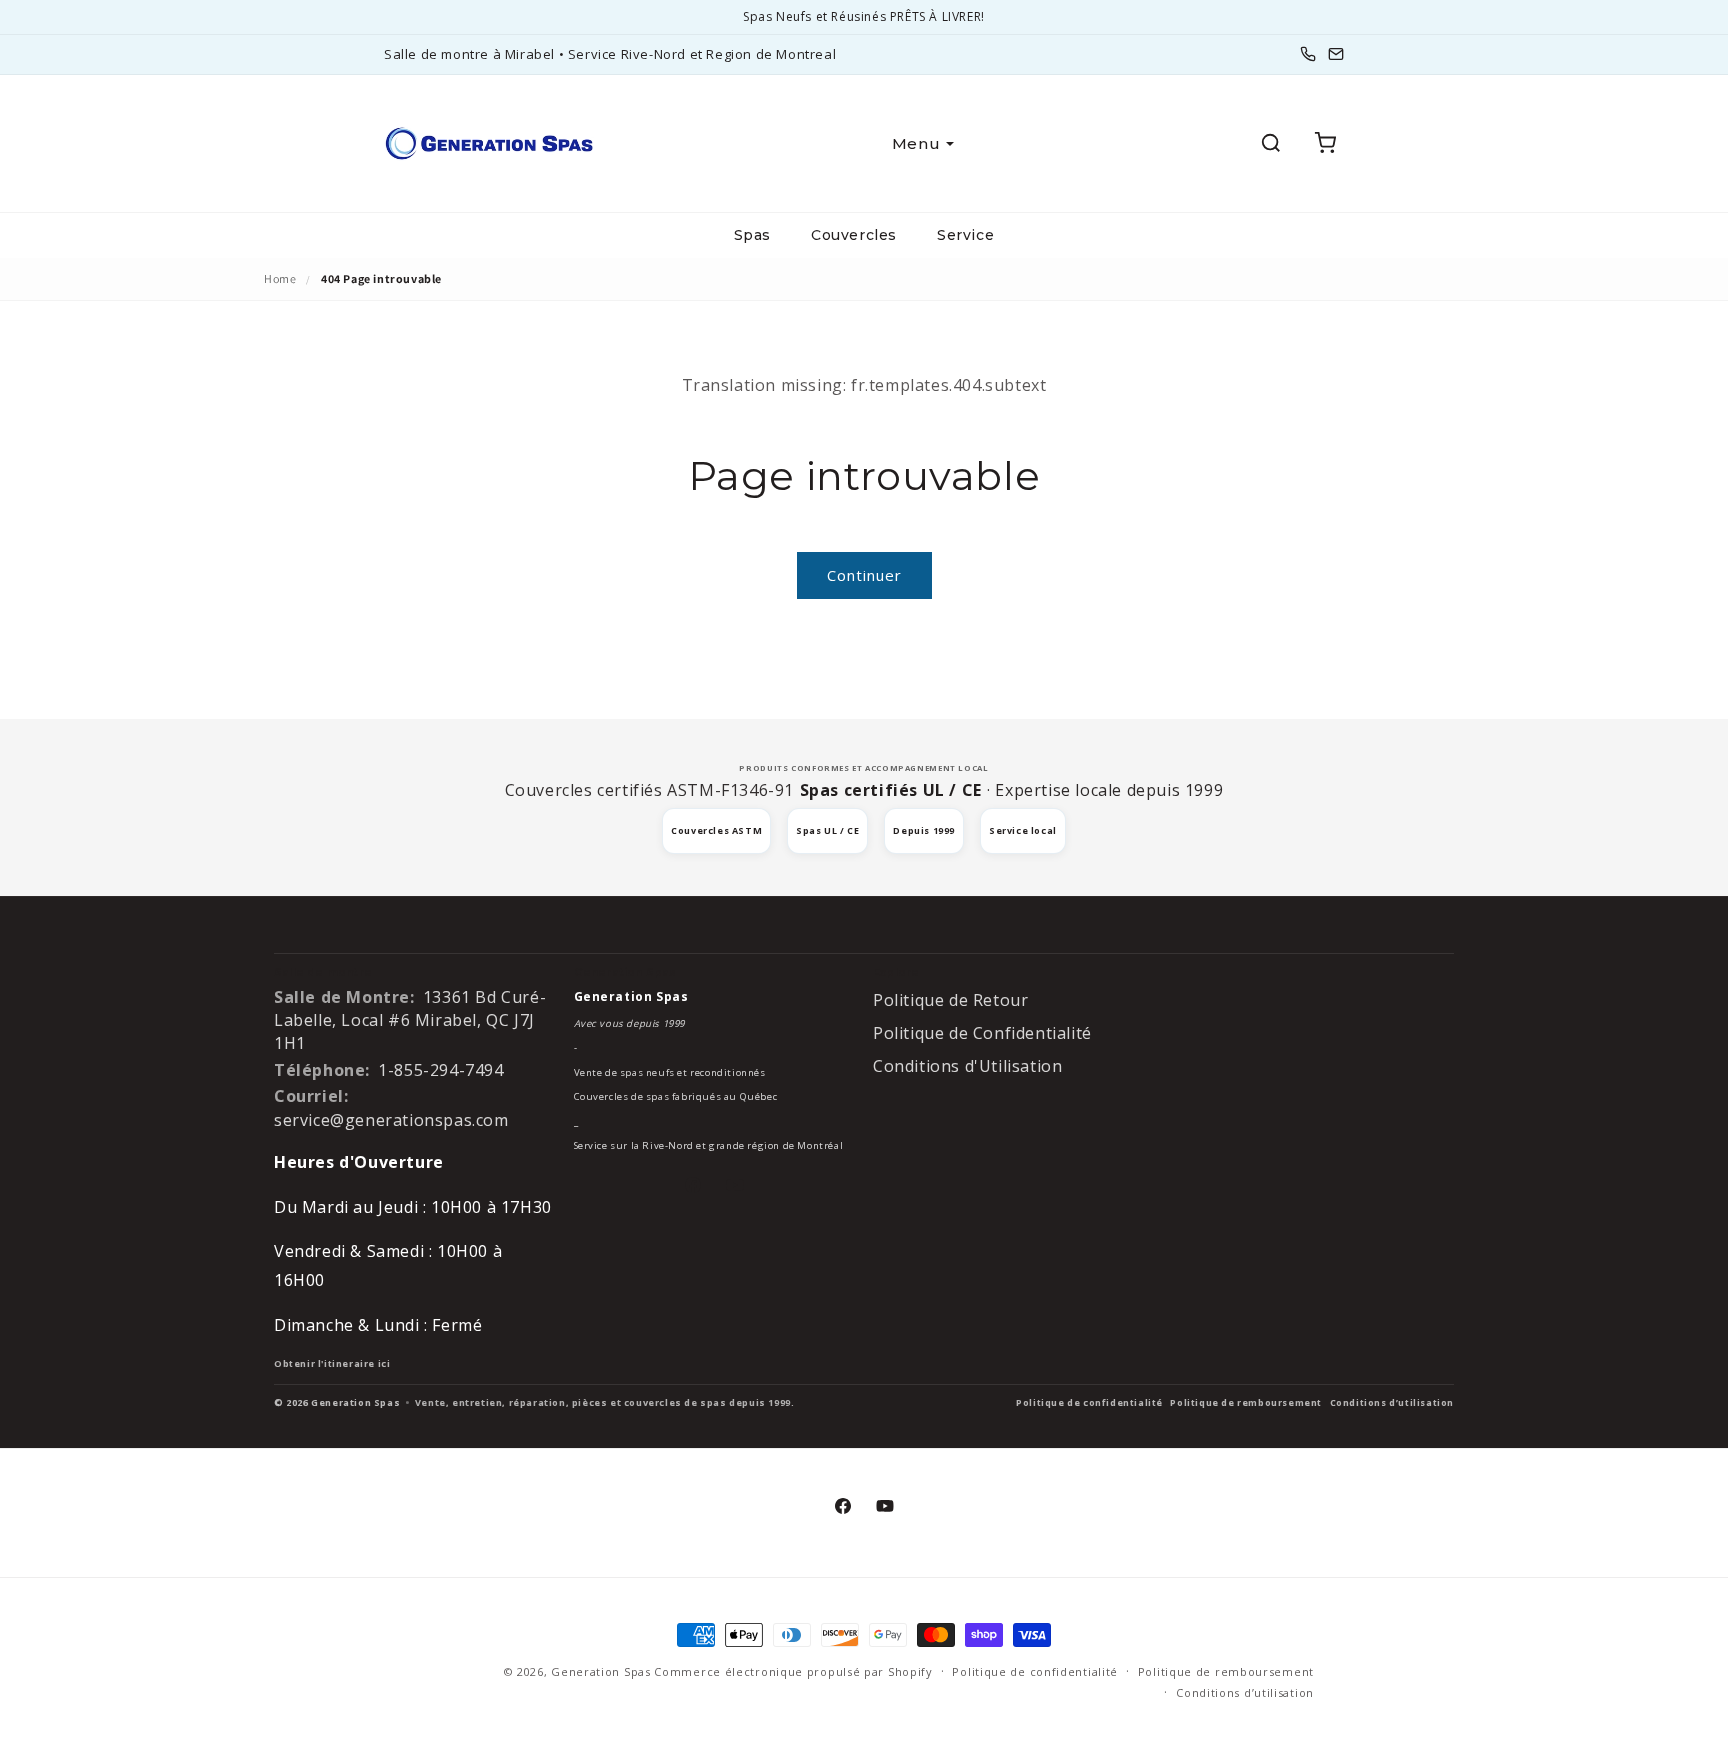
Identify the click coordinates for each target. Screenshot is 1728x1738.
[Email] (1336, 54)
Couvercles (854, 235)
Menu (916, 143)
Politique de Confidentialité (982, 1033)
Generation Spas (601, 1671)
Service (965, 235)
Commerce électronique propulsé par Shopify (793, 1671)
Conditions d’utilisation (1392, 1402)
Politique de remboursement (1246, 1402)
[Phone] (1308, 54)
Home (280, 278)
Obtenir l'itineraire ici (332, 1363)
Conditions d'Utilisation (967, 1066)
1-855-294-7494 (440, 1070)
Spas (752, 235)
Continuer (864, 575)
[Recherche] (1271, 143)
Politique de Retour (950, 1000)
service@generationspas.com (391, 1120)
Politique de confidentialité (1089, 1402)
